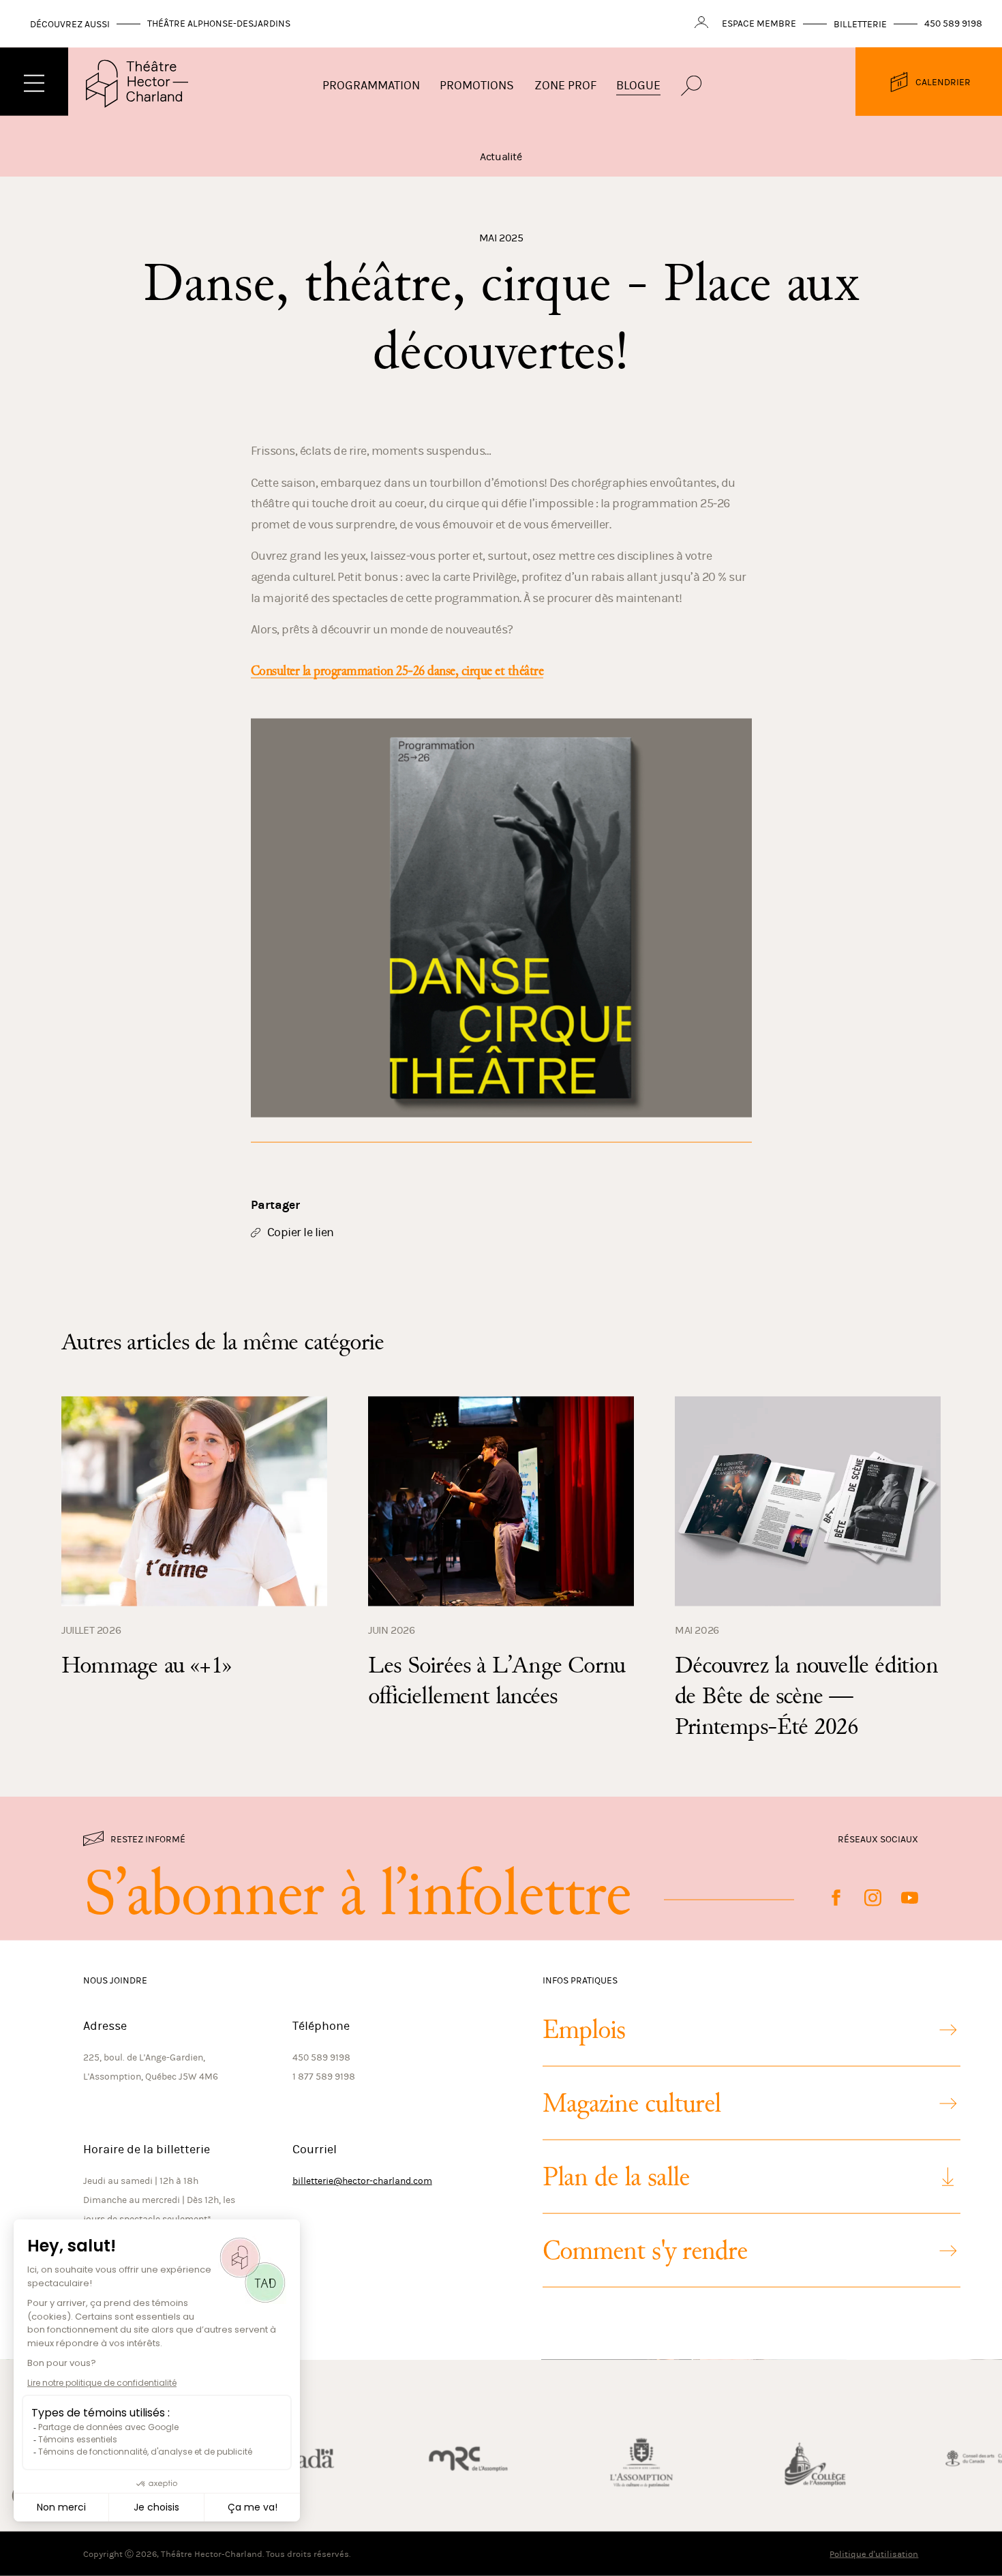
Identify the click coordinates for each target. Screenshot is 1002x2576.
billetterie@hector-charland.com (362, 2181)
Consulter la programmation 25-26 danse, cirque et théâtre (397, 671)
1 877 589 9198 (324, 2077)
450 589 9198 (953, 24)
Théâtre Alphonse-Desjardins (219, 24)
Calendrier (943, 81)
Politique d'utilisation (874, 2554)
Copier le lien (292, 1231)
